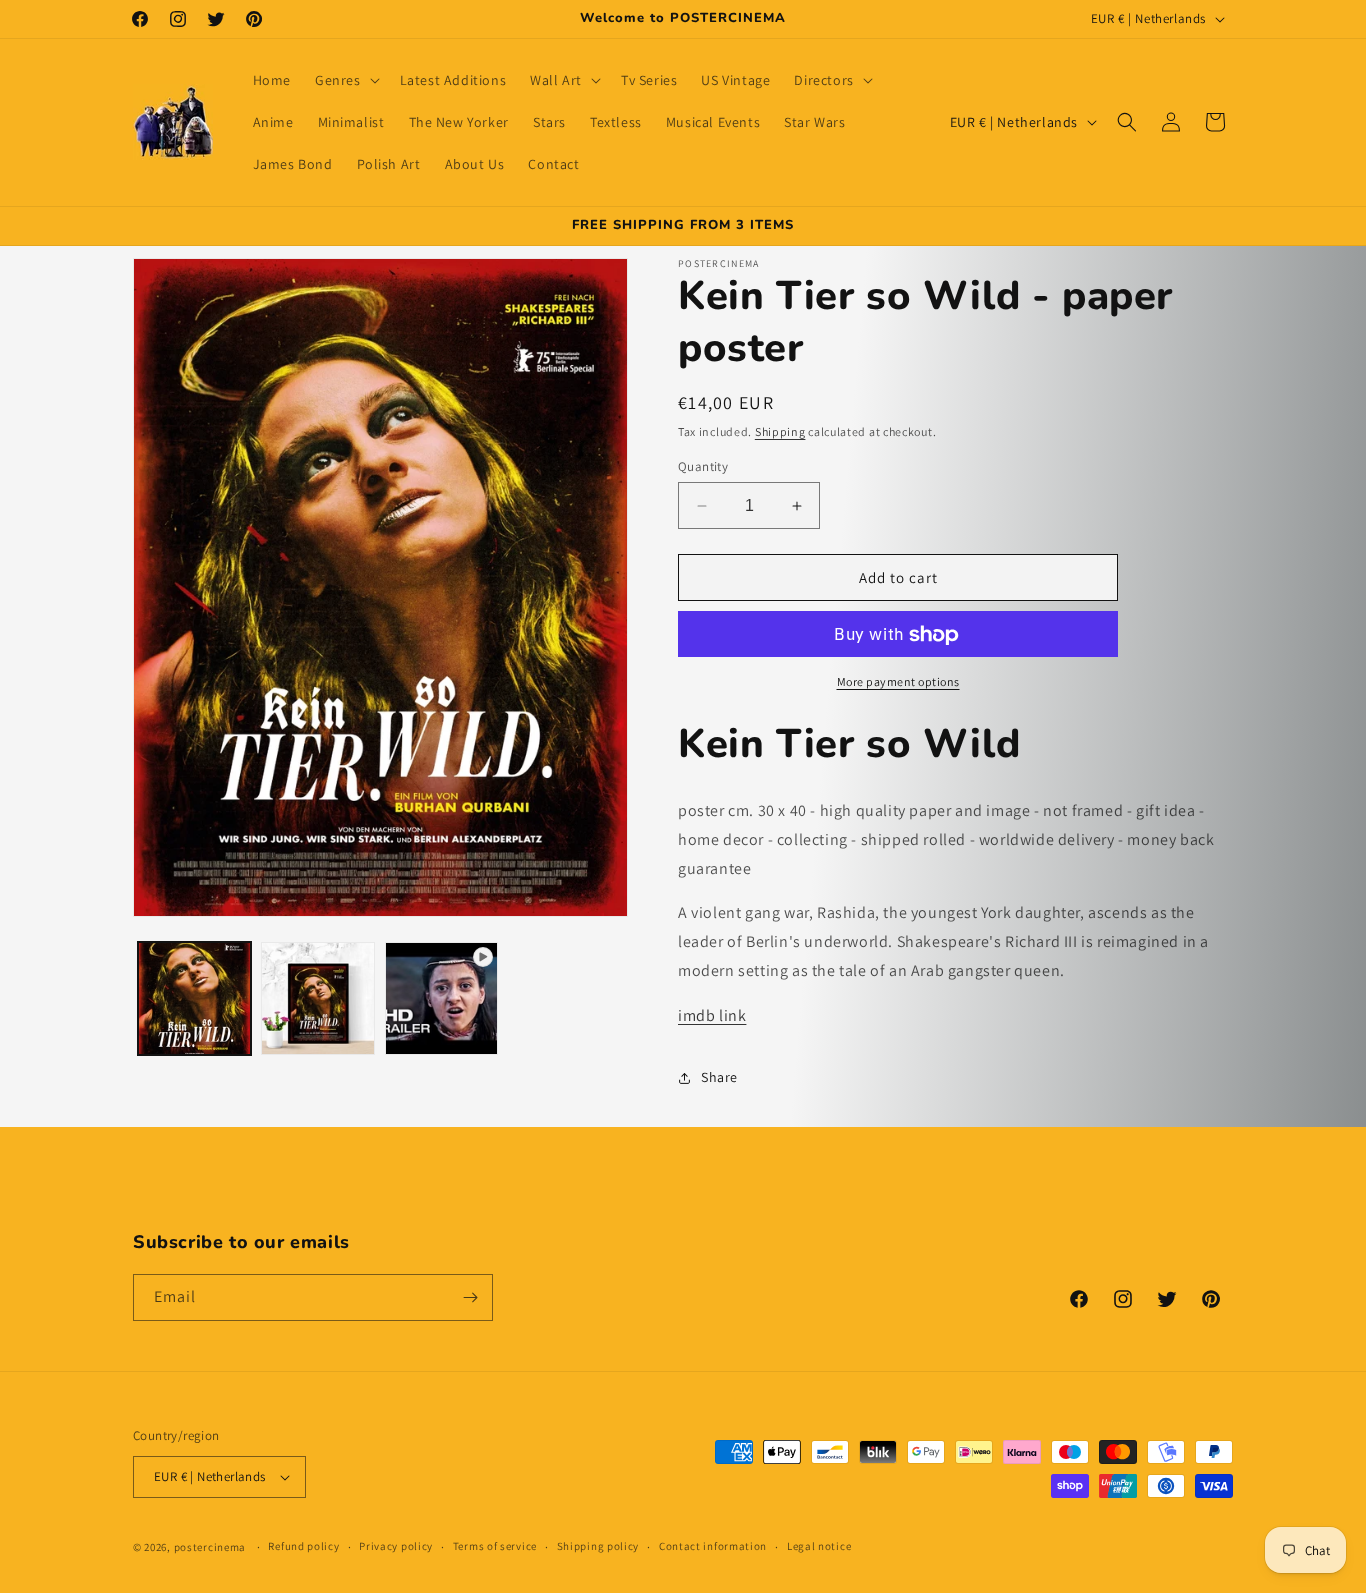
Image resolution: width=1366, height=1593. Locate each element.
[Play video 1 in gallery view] (441, 998)
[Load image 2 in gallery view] (317, 998)
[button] (345, 80)
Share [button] (719, 1077)
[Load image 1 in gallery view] (194, 998)
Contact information (713, 1546)
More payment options (898, 682)
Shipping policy (598, 1546)
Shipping (780, 431)
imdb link (712, 1015)
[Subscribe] (470, 1297)
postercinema (210, 1547)
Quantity (703, 466)
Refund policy (303, 1546)
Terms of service (495, 1546)
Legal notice (819, 1546)
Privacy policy (396, 1546)
